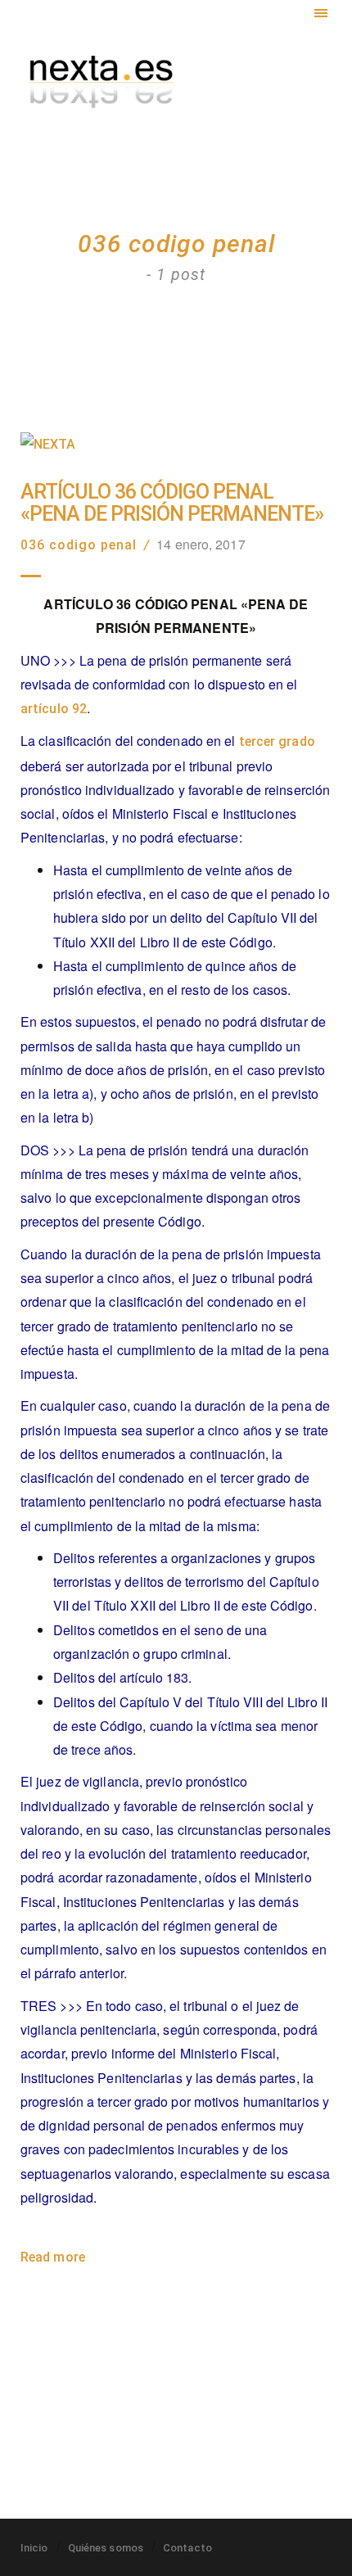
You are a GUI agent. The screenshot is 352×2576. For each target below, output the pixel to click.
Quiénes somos (106, 2548)
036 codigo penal (79, 545)
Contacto (187, 2548)
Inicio (34, 2548)
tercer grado (277, 741)
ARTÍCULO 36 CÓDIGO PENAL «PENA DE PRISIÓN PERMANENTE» (172, 503)
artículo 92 (54, 709)
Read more (53, 2257)
